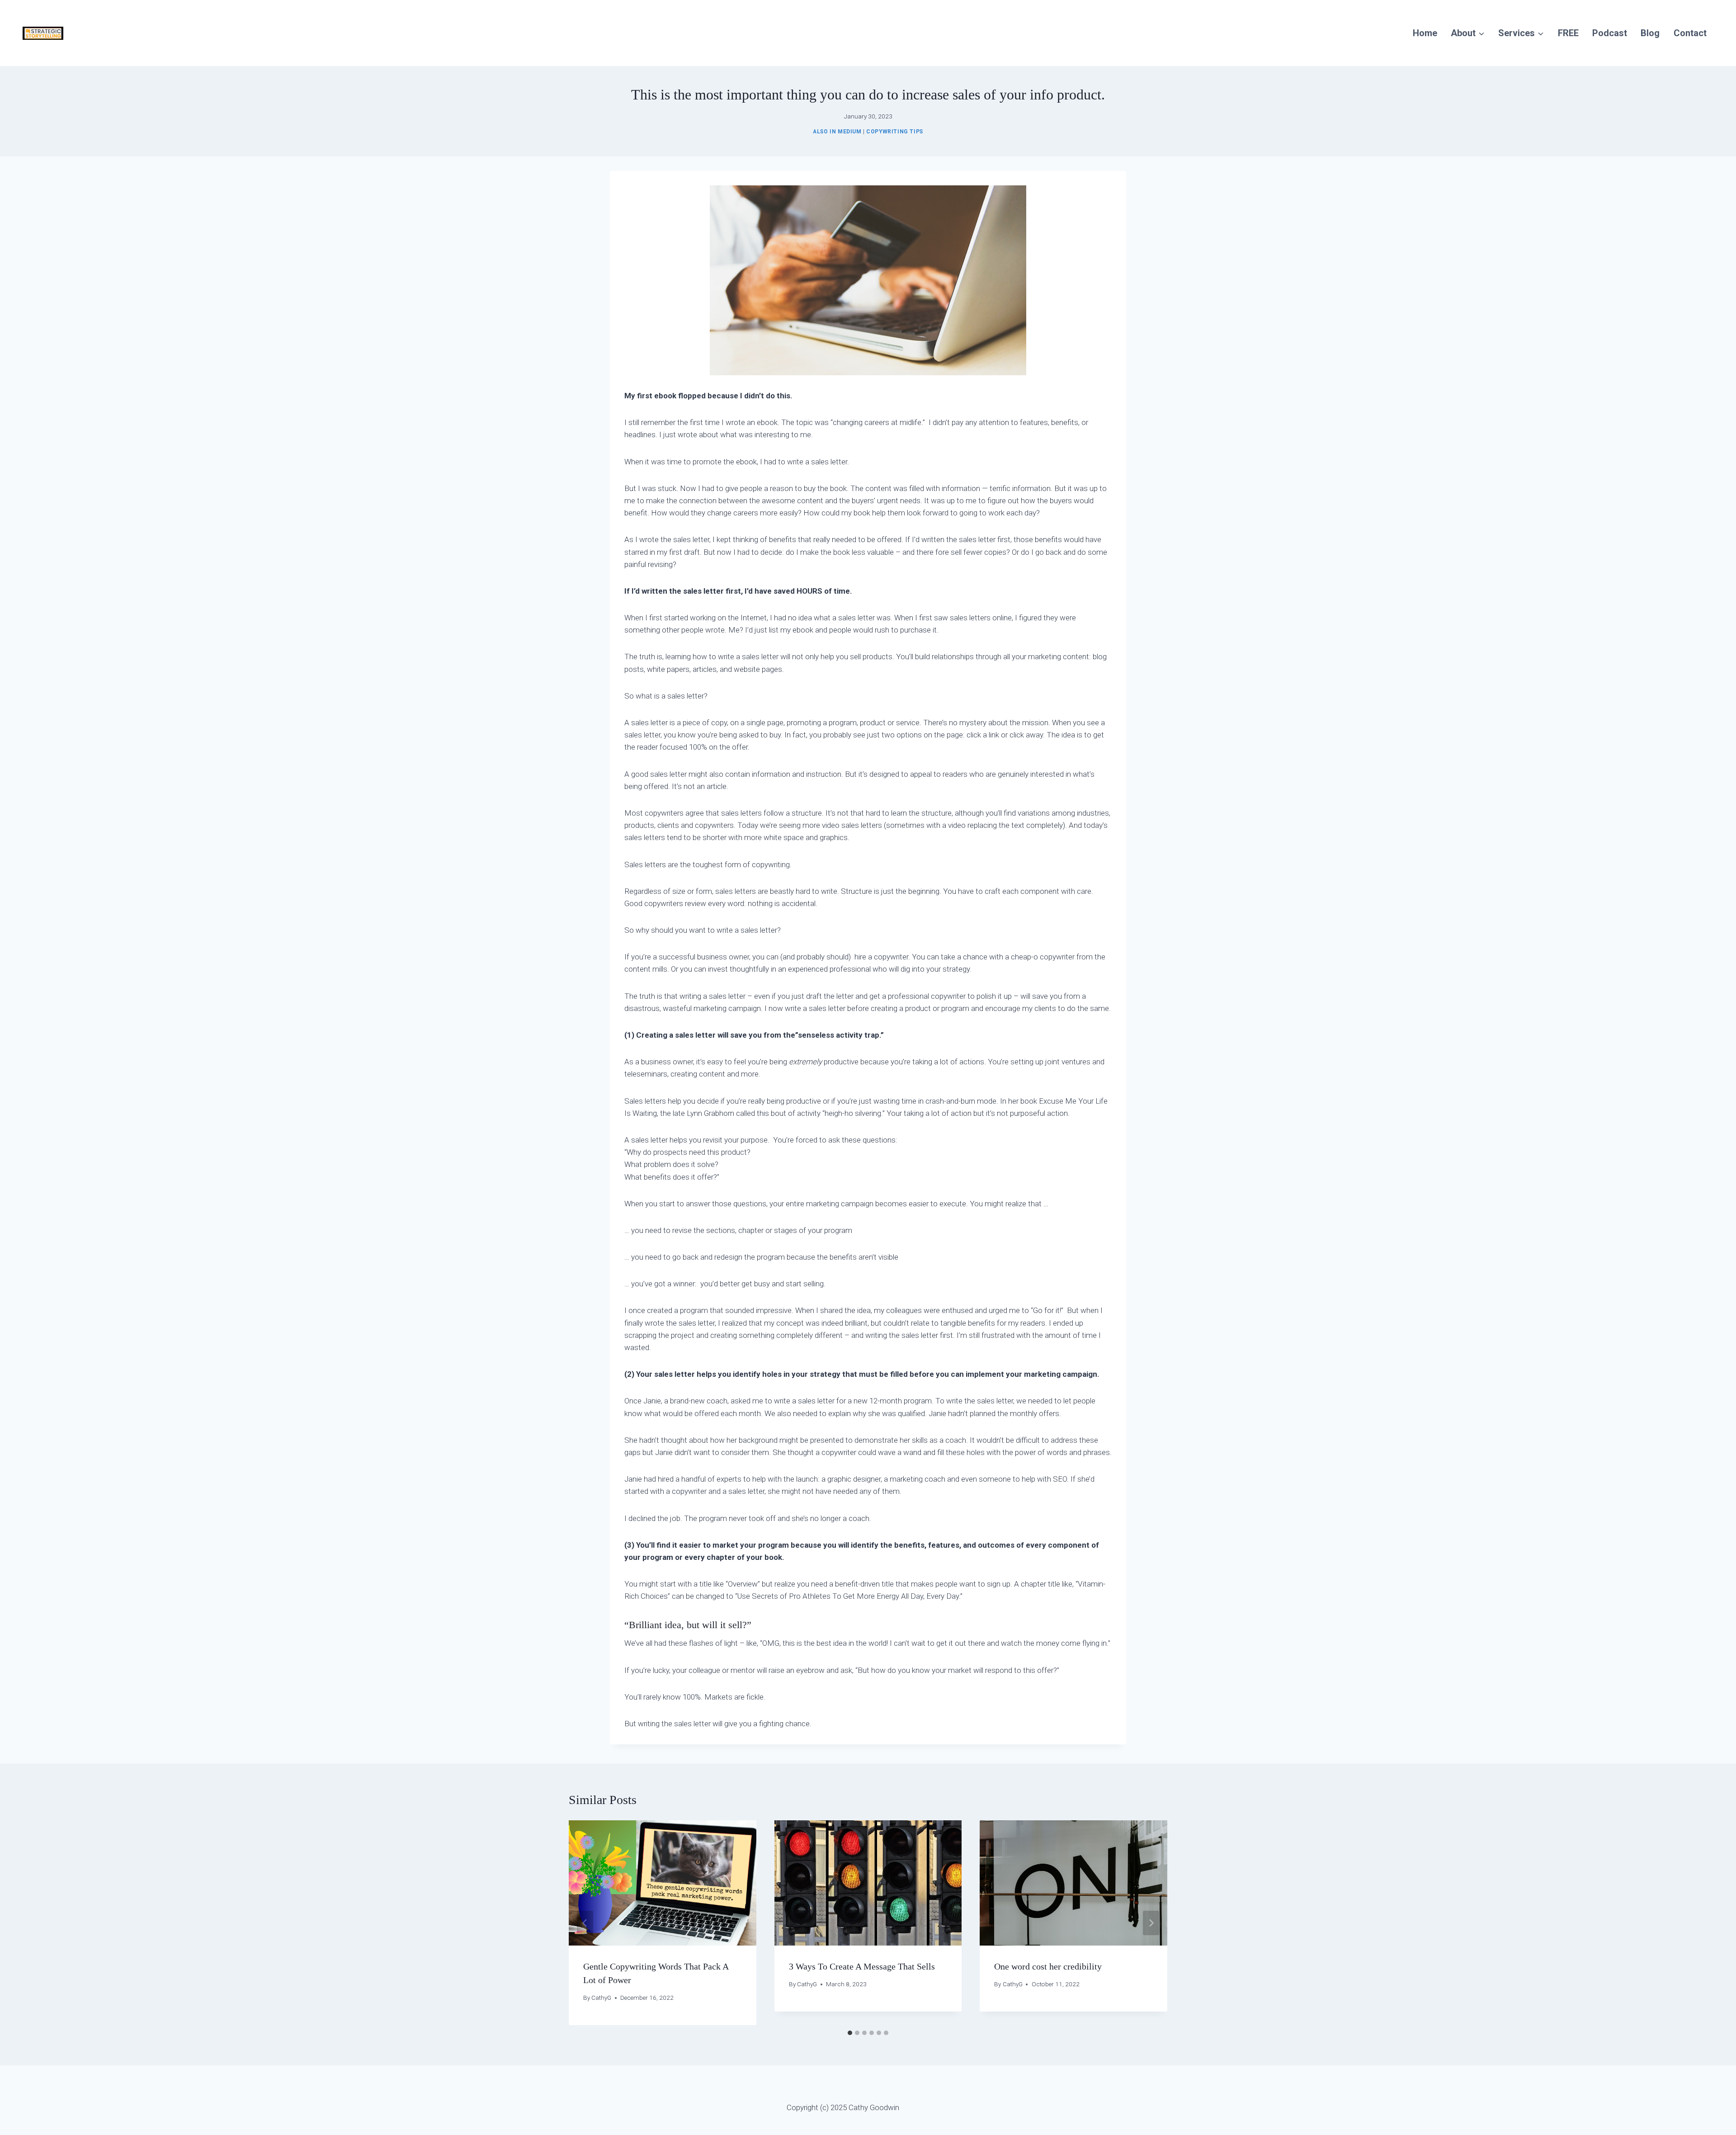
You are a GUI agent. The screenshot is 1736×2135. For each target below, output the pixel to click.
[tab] (850, 2033)
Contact (1690, 33)
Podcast (1610, 33)
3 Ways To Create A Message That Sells (862, 1967)
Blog (1650, 33)
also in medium (837, 132)
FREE (1568, 33)
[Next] (1151, 1923)
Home (1425, 33)
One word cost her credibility (1048, 1967)
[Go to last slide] (585, 1923)
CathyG (601, 1998)
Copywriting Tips (895, 132)
